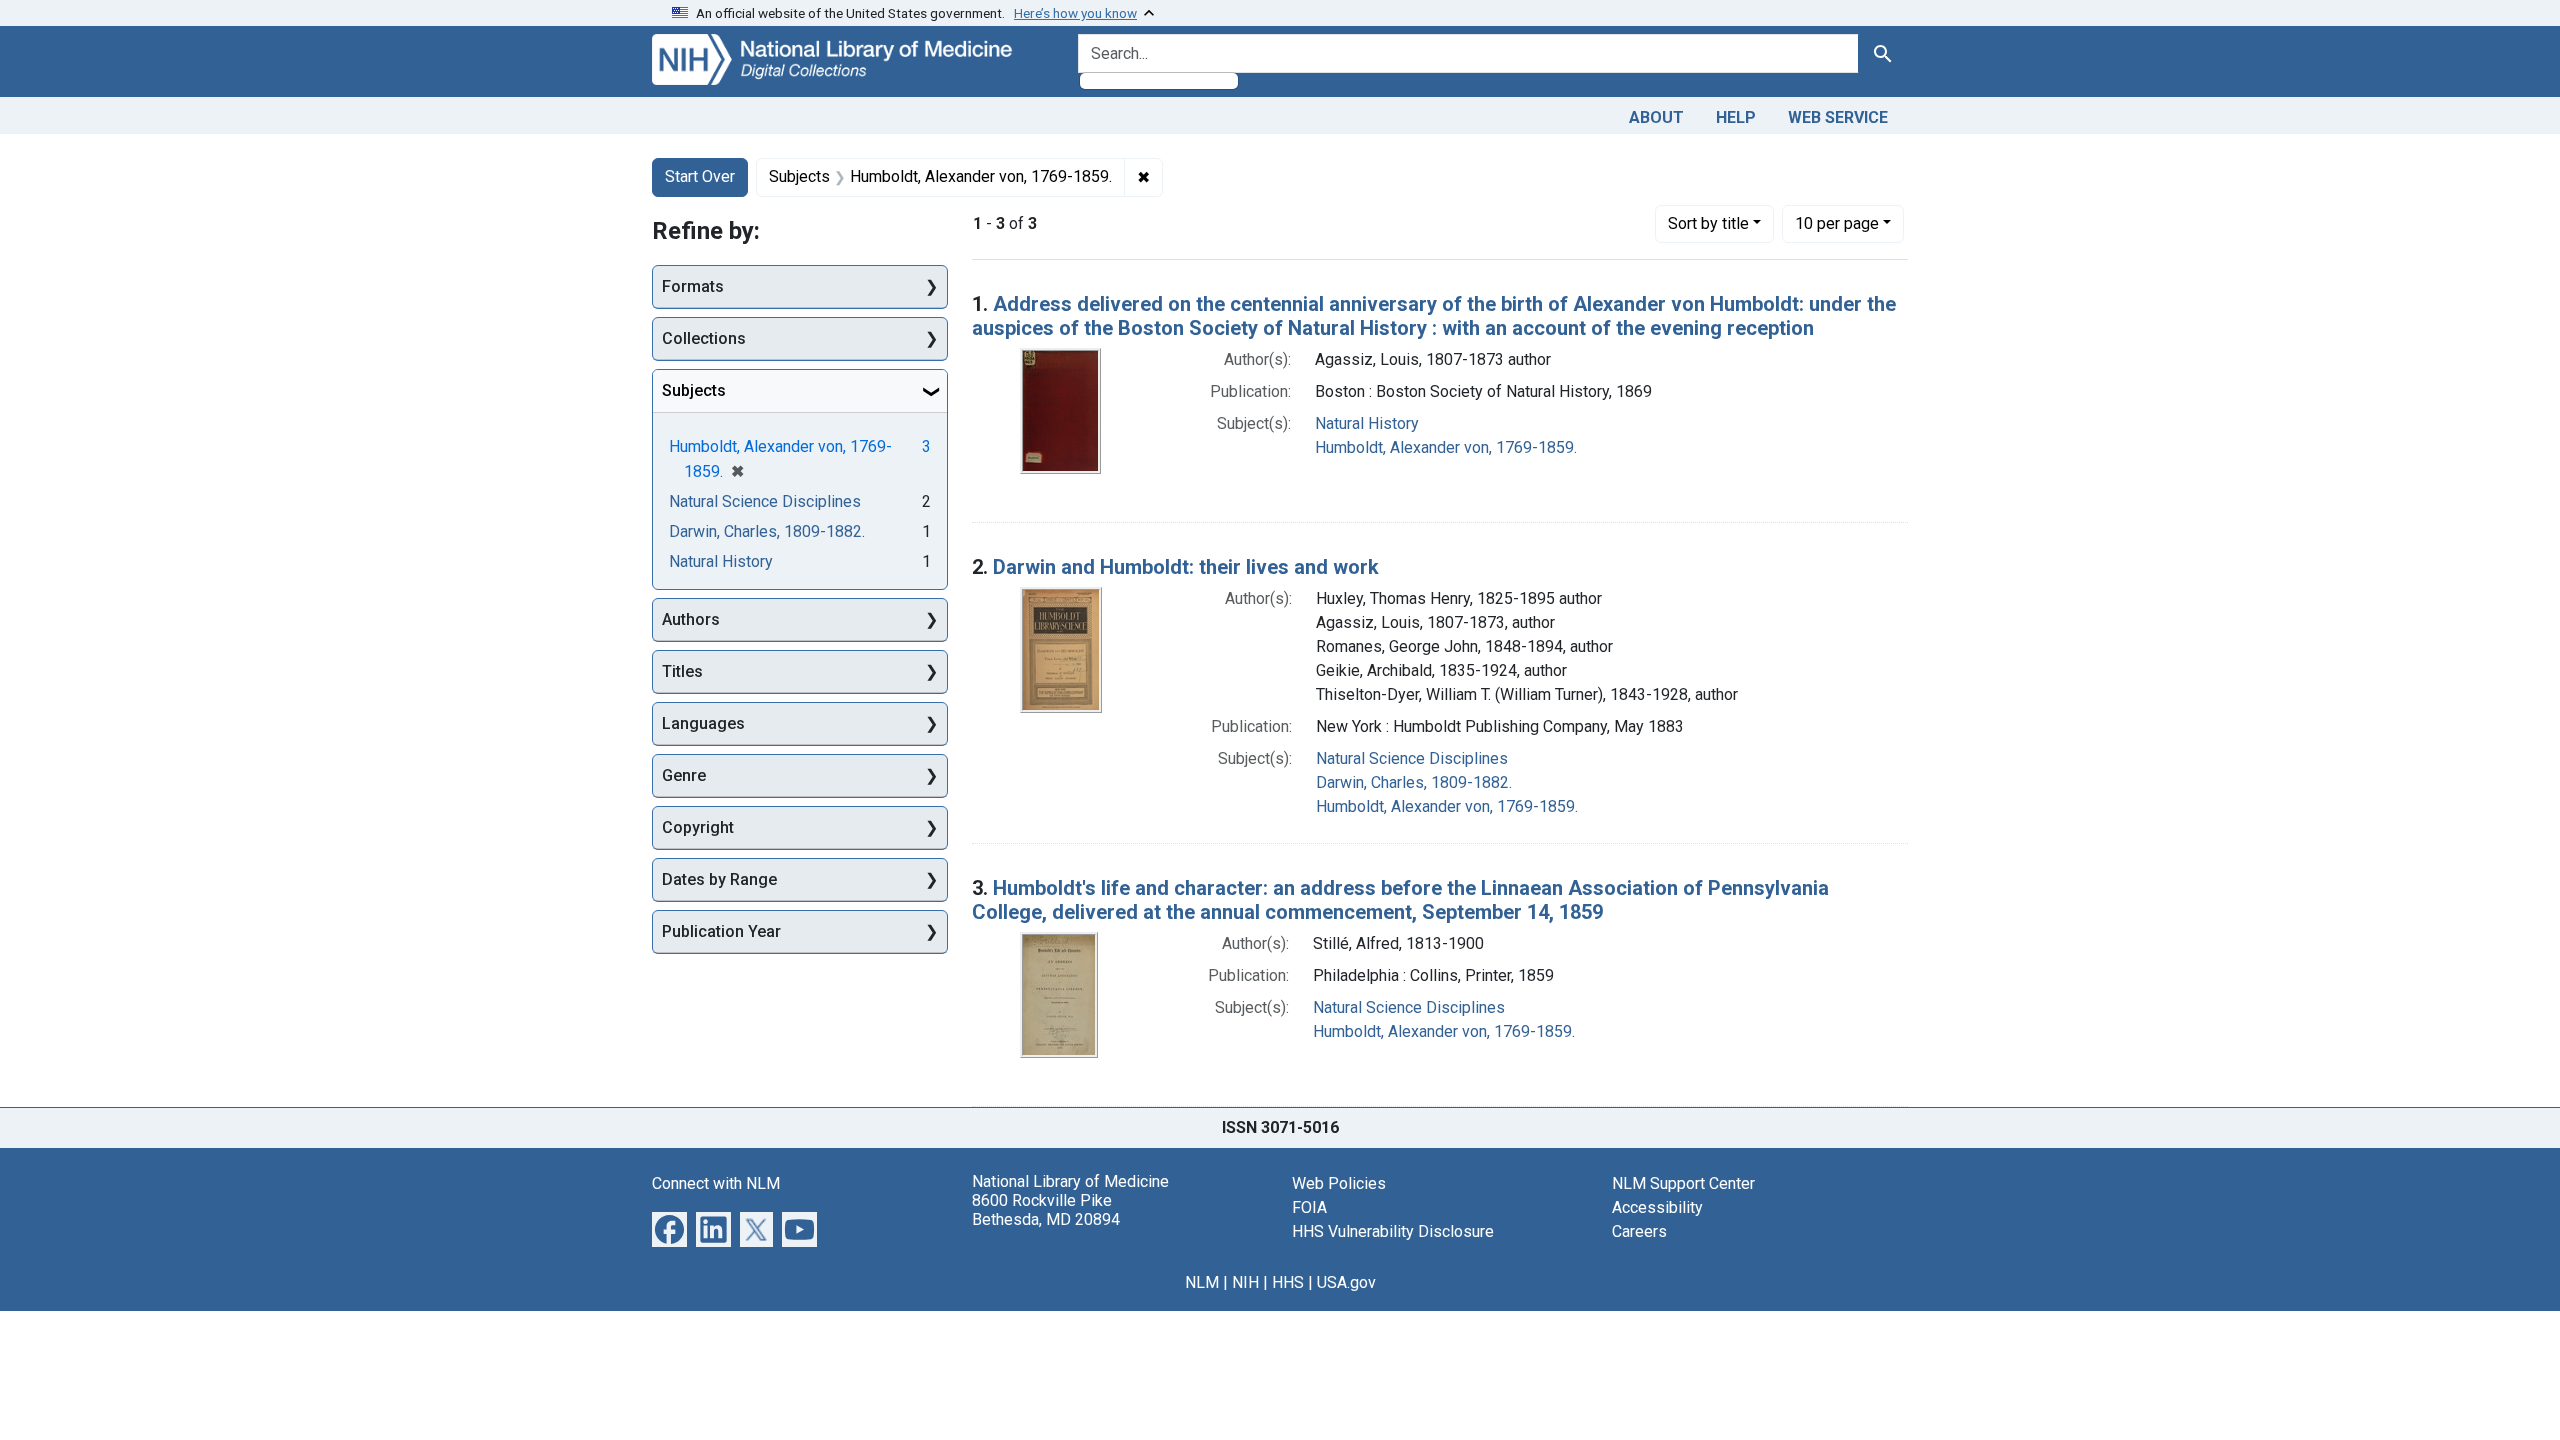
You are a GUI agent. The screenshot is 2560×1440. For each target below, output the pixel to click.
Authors (691, 619)
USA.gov (1346, 1282)
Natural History (1367, 423)
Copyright (698, 827)
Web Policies (1339, 1183)
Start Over (700, 176)
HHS (1288, 1282)
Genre (684, 775)
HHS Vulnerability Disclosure (1393, 1231)
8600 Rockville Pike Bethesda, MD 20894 (1046, 1210)
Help (1736, 117)
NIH (1245, 1282)
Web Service (1838, 117)
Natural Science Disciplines (1412, 758)
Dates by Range (719, 879)
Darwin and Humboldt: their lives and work (1186, 567)
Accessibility (1657, 1207)
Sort (1708, 223)
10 (1837, 223)
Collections (704, 338)
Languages (703, 723)
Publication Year (721, 931)
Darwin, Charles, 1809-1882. (1414, 782)
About (1656, 117)
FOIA (1309, 1207)
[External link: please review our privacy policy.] (669, 1227)
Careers (1639, 1231)
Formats (693, 286)
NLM (1202, 1282)
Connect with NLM (716, 1183)
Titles (682, 671)
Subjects (694, 390)
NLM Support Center (1683, 1183)
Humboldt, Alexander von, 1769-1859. (1446, 447)
